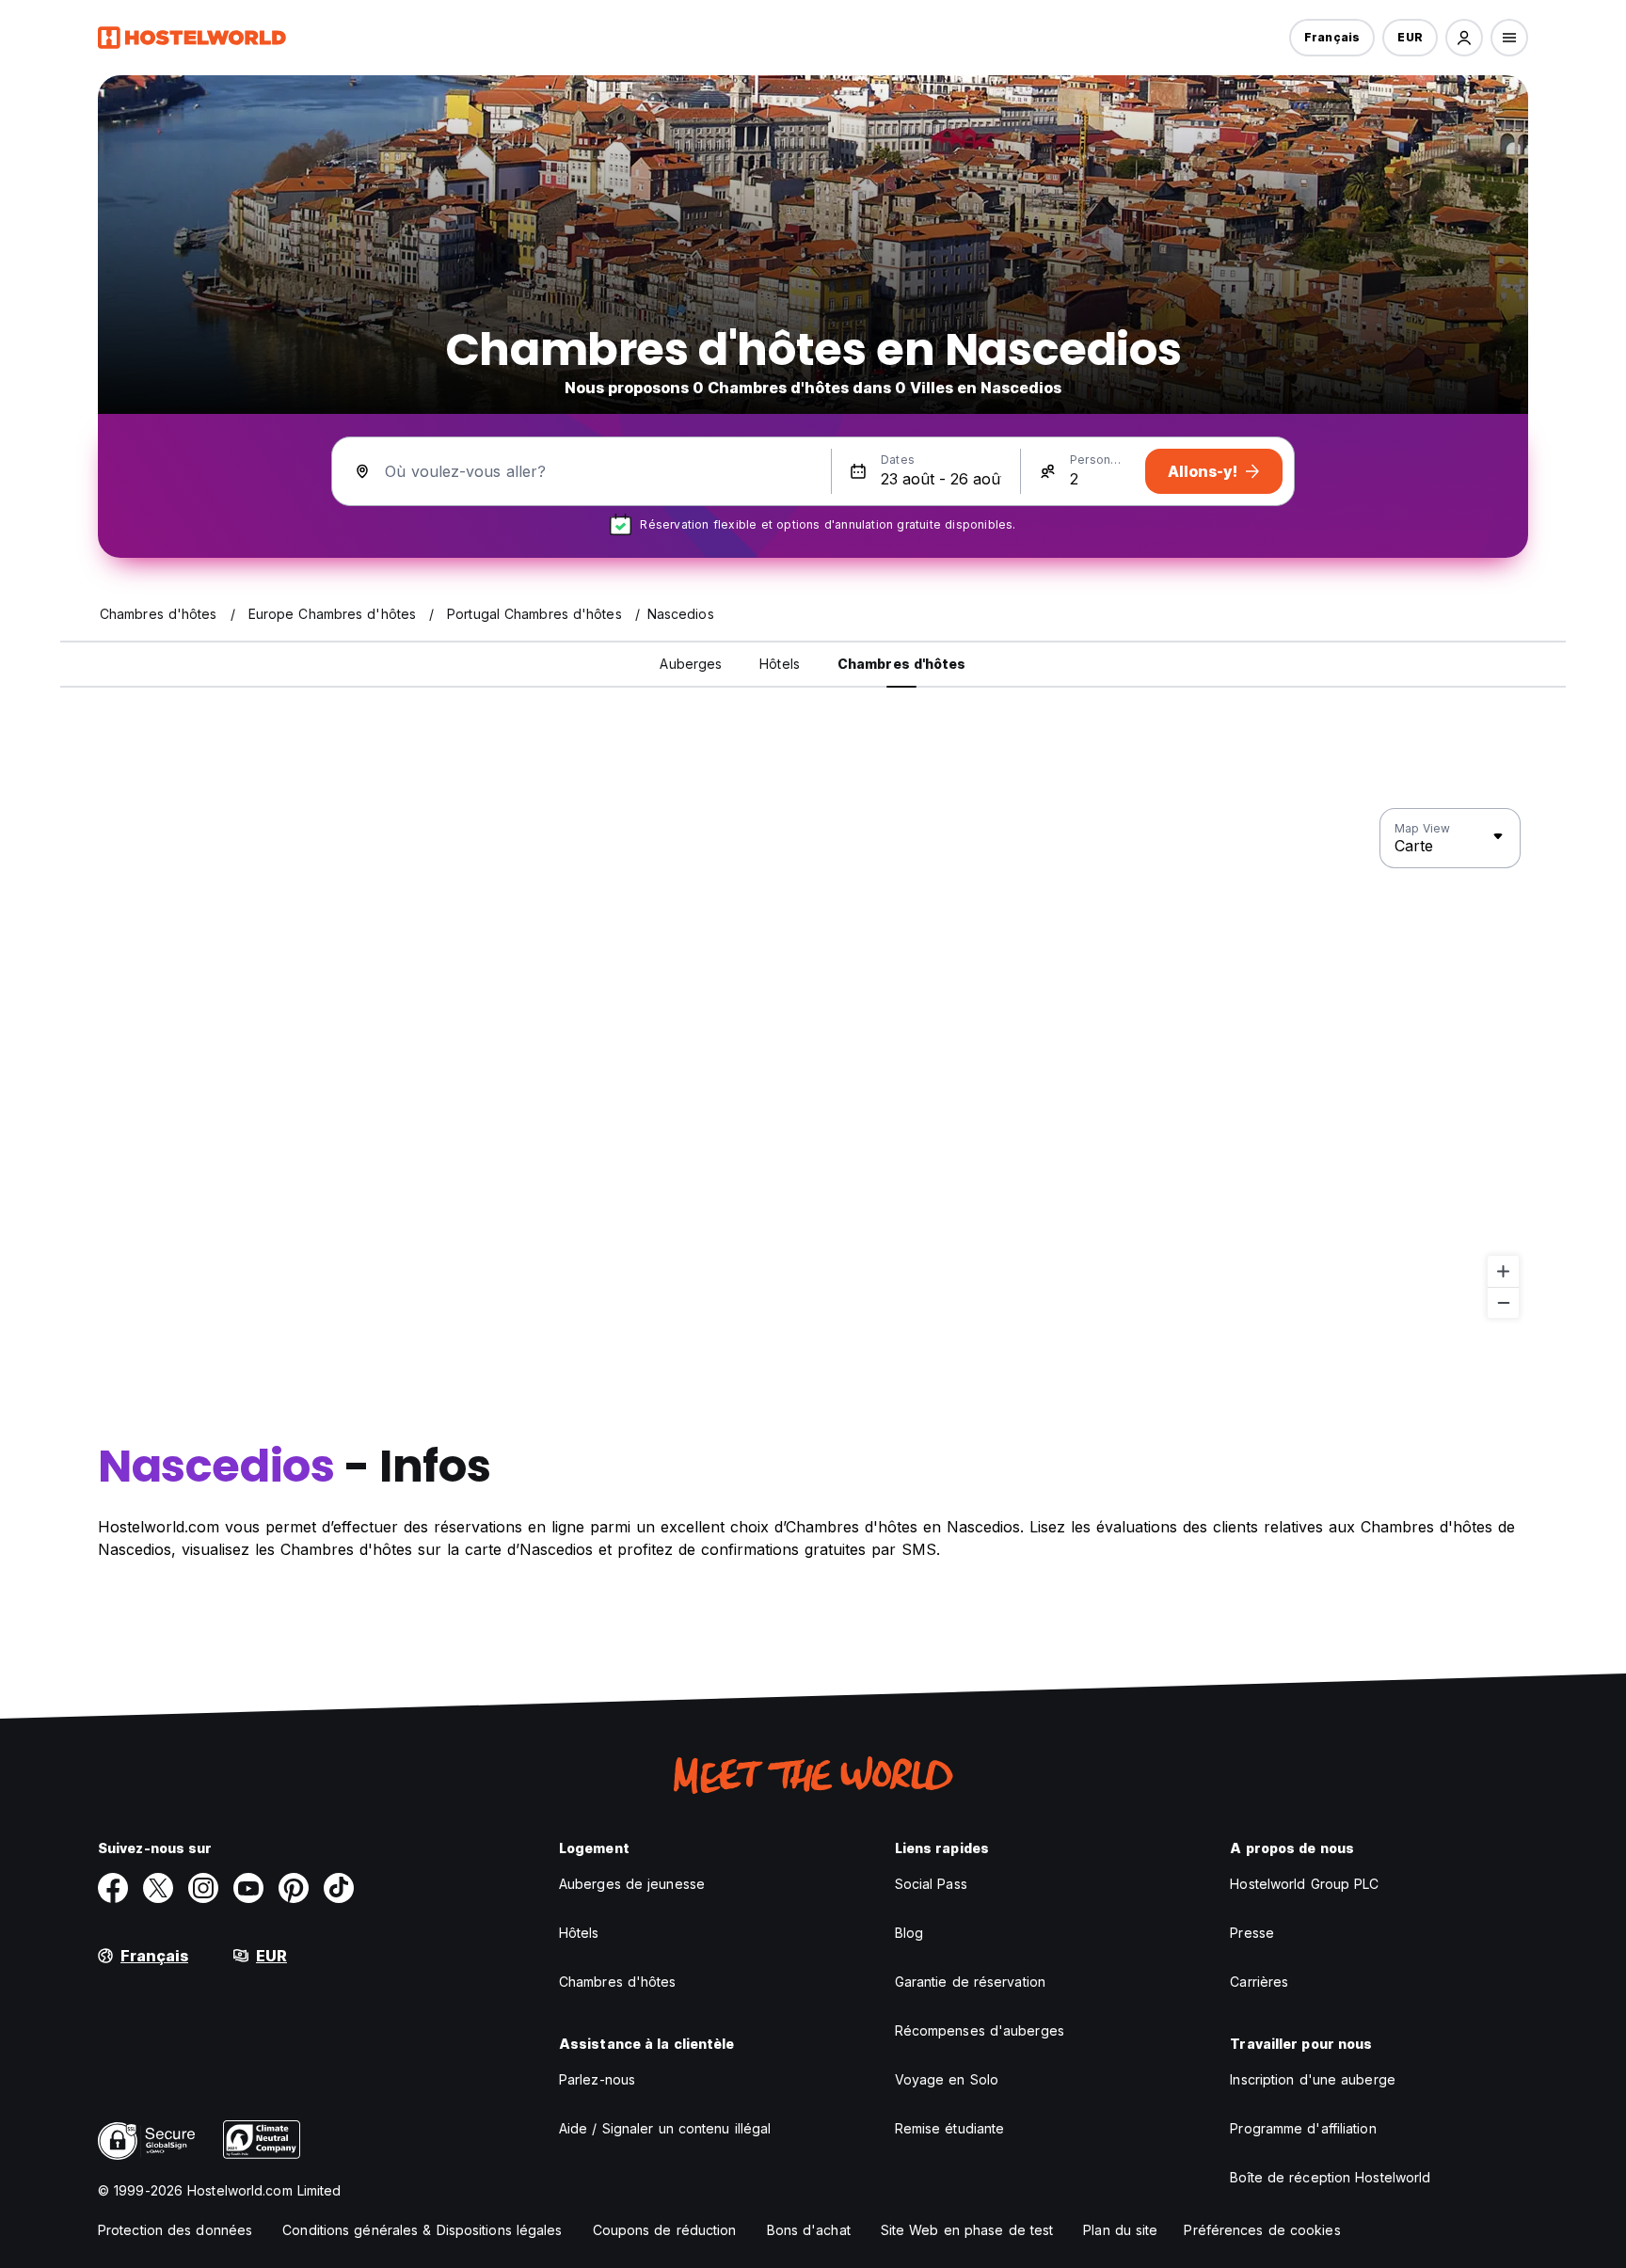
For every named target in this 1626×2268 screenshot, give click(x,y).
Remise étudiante (950, 2128)
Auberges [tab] (691, 664)
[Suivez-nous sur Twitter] (158, 1888)
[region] (813, 1064)
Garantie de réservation (970, 1982)
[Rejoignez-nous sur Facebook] (113, 1888)
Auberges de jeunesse (632, 1884)
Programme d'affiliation (1303, 2128)
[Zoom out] (1503, 1302)
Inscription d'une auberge (1313, 2079)
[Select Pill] (1464, 38)
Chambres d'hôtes (618, 1982)
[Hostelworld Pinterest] (294, 1888)
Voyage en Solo (947, 2079)
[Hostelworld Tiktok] (339, 1888)
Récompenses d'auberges (980, 2030)
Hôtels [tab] (780, 664)
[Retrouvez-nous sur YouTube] (248, 1888)
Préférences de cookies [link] (1262, 2230)
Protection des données (175, 2230)
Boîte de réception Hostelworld (1330, 2177)
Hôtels (579, 1933)
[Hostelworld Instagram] (203, 1888)
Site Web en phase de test (967, 2230)
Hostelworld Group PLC (1304, 1884)
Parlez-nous (597, 2079)
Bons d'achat (809, 2230)
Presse (1252, 1933)
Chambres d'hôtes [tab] (902, 664)
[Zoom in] (1503, 1271)
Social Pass (931, 1884)
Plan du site (1120, 2230)
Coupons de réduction (665, 2230)
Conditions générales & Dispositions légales (422, 2230)
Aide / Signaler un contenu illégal (665, 2128)
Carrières (1259, 1982)
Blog (909, 1933)
